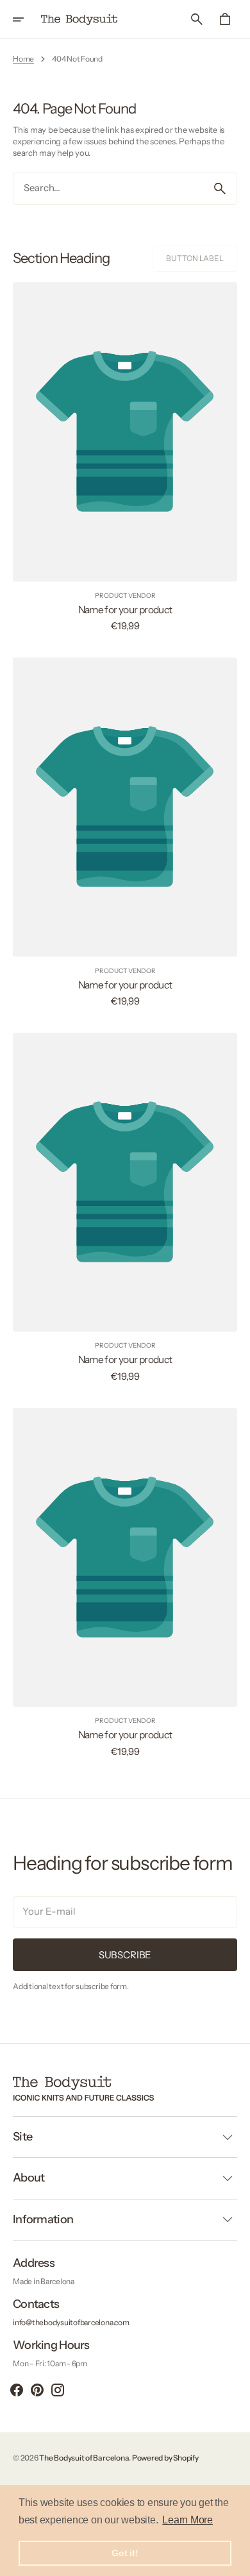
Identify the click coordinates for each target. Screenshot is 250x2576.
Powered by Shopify (165, 2458)
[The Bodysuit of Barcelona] (79, 19)
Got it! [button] (125, 2553)
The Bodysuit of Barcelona (84, 2458)
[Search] (220, 189)
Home (23, 59)
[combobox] (108, 189)
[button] (27, 19)
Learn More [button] (188, 2520)
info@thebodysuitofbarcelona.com (71, 2322)
